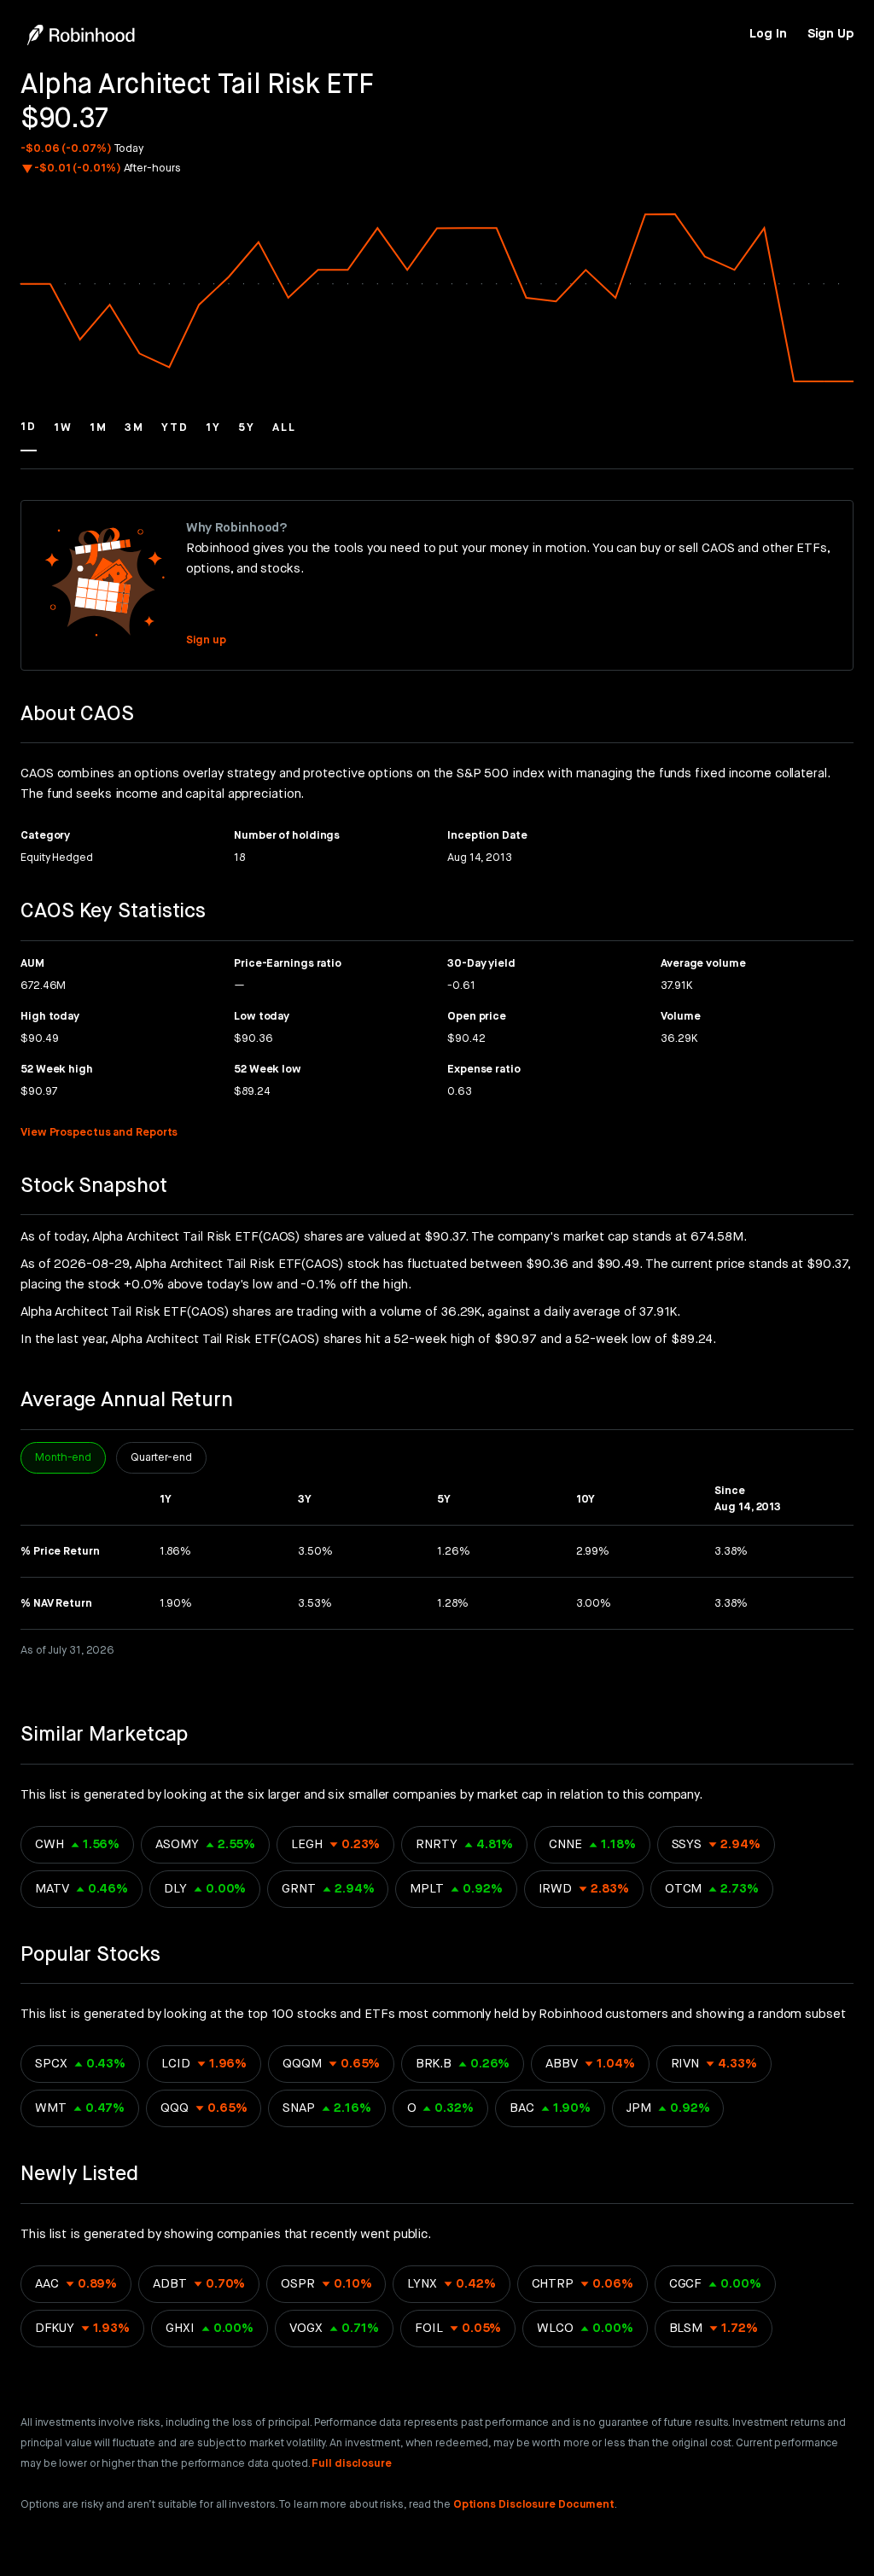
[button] (29, 435)
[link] (768, 34)
